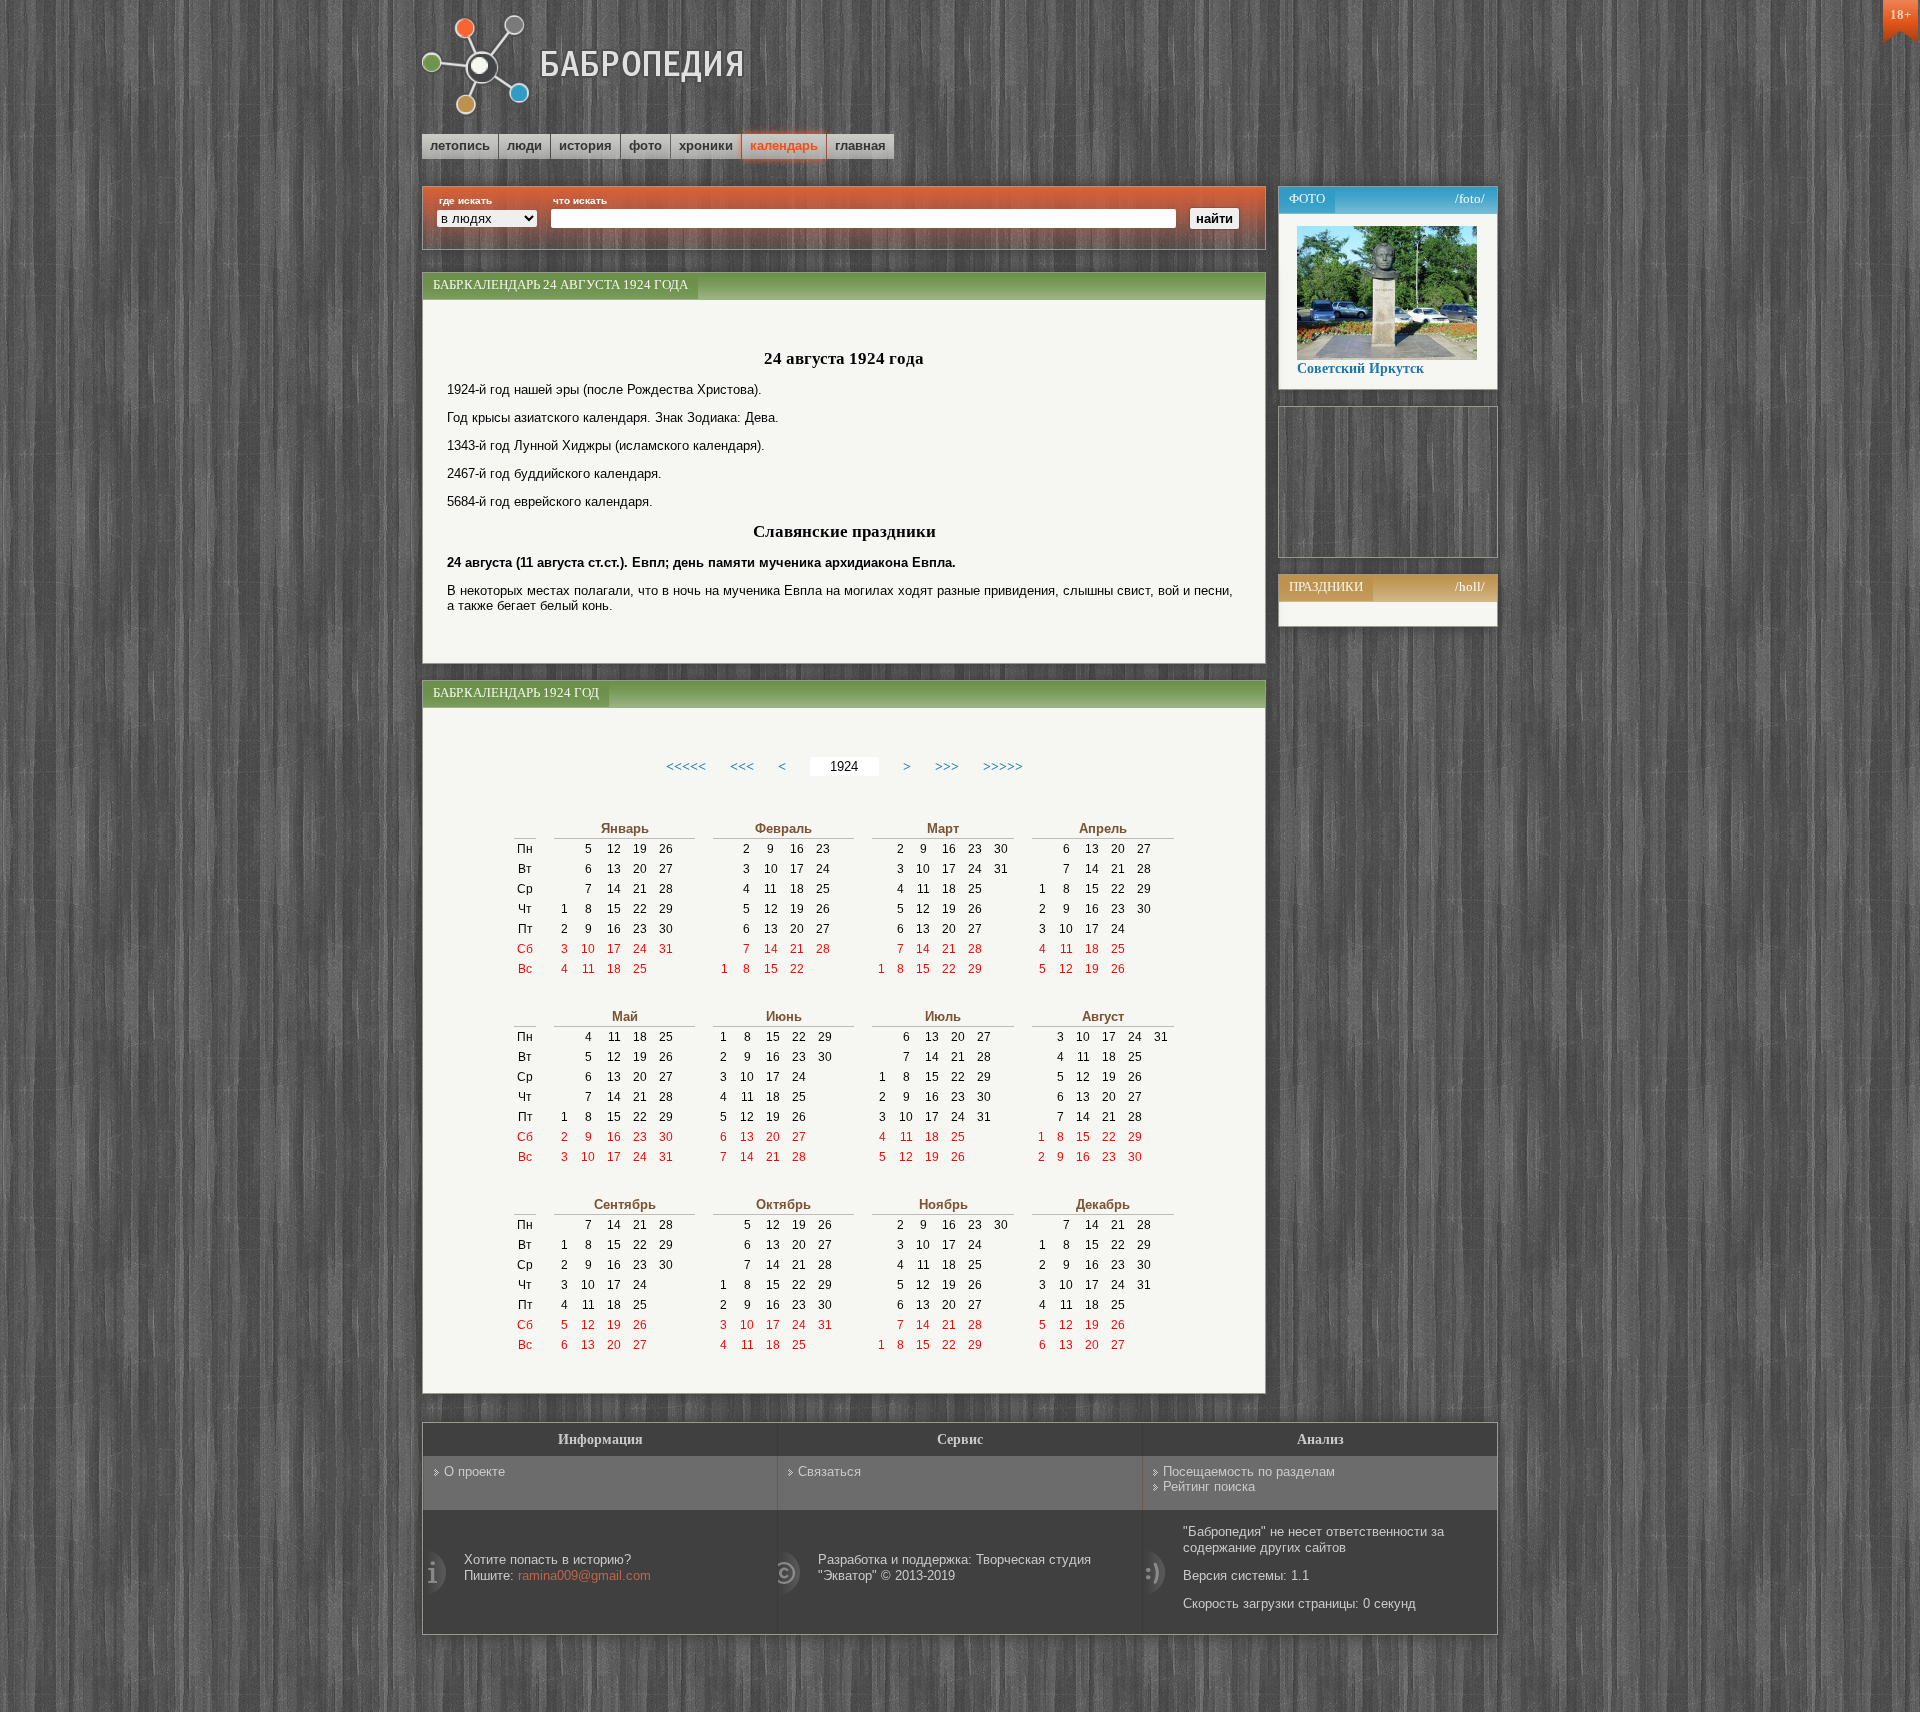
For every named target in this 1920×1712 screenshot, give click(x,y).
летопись (460, 145)
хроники (706, 145)
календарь (784, 145)
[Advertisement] (1264, 69)
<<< (742, 766)
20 (640, 869)
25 (640, 969)
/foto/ (1470, 198)
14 (614, 889)
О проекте (474, 1471)
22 (640, 909)
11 (588, 969)
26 (666, 849)
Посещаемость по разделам (1249, 1471)
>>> (947, 766)
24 (640, 949)
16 (614, 929)
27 (666, 869)
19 (640, 849)
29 (666, 909)
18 (614, 969)
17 (614, 949)
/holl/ (1470, 586)
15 (614, 909)
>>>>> (1003, 766)
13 (614, 869)
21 (640, 889)
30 (666, 929)
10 (588, 949)
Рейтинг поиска (1209, 1486)
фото (645, 145)
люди (524, 145)
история (585, 145)
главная (860, 145)
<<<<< (686, 766)
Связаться (829, 1471)
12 (614, 849)
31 (666, 949)
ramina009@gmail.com (584, 1575)
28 (666, 889)
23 (640, 929)
